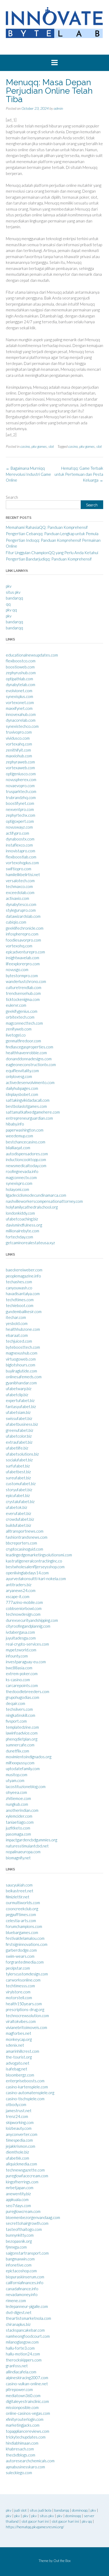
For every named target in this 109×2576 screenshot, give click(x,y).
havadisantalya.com (23, 1294)
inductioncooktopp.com (26, 1159)
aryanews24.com (21, 1590)
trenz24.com (17, 2116)
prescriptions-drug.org (25, 2009)
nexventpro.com (20, 809)
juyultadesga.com (21, 1638)
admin (58, 108)
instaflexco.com (19, 845)
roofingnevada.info (22, 1171)
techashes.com (19, 1282)
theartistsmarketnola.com (28, 2318)
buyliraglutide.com (21, 1371)
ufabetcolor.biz (19, 1436)
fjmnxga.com (16, 2247)
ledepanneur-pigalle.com (27, 2306)
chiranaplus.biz (18, 2324)
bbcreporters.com (21, 1543)
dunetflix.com (17, 1751)
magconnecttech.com (24, 1023)
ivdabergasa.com (20, 1632)
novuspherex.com (21, 780)
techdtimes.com (20, 1300)
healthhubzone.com (23, 1329)
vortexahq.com (19, 744)
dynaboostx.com (20, 839)
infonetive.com (19, 2265)
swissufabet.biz (19, 1418)
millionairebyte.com (22, 1231)
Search (12, 497)
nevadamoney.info (22, 2294)
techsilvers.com (19, 1709)
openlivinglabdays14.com (27, 1573)
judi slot (21, 2510)
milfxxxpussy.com (20, 1763)
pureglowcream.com (23, 2211)
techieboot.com (20, 1305)
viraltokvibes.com (21, 2021)
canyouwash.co (19, 1288)
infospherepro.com (22, 934)
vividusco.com (18, 738)
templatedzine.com (22, 1727)
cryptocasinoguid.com (24, 1549)
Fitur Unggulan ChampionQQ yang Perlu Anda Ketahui (52, 553)
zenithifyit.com (18, 750)
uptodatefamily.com (23, 1769)
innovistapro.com (21, 851)
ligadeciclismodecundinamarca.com (36, 1195)
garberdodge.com (21, 1950)
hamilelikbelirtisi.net (23, 874)
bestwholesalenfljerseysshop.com (35, 1567)
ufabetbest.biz (18, 1472)
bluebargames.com (22, 1932)
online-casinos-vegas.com (28, 2413)
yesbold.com (17, 1323)
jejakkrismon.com (21, 2146)
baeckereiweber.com (24, 1270)
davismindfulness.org (24, 1225)
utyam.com (15, 1780)
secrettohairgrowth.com (27, 2223)
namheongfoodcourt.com (28, 2336)
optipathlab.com (19, 679)
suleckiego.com (19, 2473)
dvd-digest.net (19, 2312)
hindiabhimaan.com (22, 2443)
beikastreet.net (20, 1891)
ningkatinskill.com (21, 1715)
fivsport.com (16, 1721)
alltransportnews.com (25, 1531)
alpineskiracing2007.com (27, 2378)
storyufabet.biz (19, 1490)
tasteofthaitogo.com (24, 2229)
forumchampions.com (24, 1926)
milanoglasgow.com (22, 2342)
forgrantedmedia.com (25, 1962)
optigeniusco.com (21, 774)
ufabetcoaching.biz (22, 1219)
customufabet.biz (21, 1484)
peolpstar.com (18, 1968)
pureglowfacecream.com (27, 2176)
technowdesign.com (23, 1614)
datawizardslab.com (23, 916)
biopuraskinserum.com (25, 2277)
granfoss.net (17, 2366)
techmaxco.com (19, 886)
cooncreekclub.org (22, 1909)
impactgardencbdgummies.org (31, 1840)
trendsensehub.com (23, 993)
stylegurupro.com (21, 910)
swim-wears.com (20, 1956)
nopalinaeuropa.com (23, 1852)
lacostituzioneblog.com (26, 1786)
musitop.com (17, 1775)
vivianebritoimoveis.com (26, 2027)
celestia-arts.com (21, 1921)
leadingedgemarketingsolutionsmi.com (39, 1555)
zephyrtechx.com (21, 815)
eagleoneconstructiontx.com (31, 1064)
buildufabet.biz (19, 1525)
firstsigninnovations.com (27, 1944)
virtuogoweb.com (21, 1359)
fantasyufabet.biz (21, 1406)
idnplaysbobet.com (22, 1094)
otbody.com (16, 2104)
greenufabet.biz (20, 1430)
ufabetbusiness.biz (22, 1424)
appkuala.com (17, 2199)
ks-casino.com (18, 1680)
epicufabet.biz (18, 1495)
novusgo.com (17, 969)
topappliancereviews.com (28, 2431)
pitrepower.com (19, 2389)
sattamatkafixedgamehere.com (33, 1112)
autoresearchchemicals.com (30, 2461)
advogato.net (18, 2063)
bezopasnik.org (19, 2241)
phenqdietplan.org (22, 1739)
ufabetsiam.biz (18, 1412)
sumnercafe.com (20, 1745)
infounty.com (17, 1656)
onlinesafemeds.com (24, 1377)
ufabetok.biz (17, 1507)
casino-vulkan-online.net (27, 2384)
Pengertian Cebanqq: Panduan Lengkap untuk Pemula (52, 534)
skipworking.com (20, 2122)
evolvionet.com (19, 691)
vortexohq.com (19, 946)
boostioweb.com (20, 667)
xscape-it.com (18, 1596)
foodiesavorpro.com (23, 940)
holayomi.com (17, 1189)
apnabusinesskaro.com (25, 2467)
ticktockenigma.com (23, 999)
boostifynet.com (20, 803)
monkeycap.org (19, 2039)
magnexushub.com (22, 1353)
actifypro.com (17, 833)
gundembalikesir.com (24, 1311)
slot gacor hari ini (35, 2521)
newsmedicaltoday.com (26, 1166)
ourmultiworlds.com (23, 1903)
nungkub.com (17, 1804)
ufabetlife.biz (17, 1448)
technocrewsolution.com (27, 2016)
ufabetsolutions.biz (22, 1454)
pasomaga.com (18, 1834)
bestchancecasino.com (26, 1142)
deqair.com (15, 1703)
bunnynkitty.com (20, 2235)
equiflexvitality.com (22, 1071)
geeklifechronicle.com (25, 928)
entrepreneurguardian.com (29, 1118)
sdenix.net (15, 2045)
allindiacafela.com (21, 2372)
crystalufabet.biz (20, 1501)
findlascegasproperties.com (29, 1047)
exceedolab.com (20, 892)
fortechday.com (19, 1237)
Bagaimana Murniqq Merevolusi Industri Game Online (28, 474)
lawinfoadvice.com (22, 1733)
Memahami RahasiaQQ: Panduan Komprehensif (47, 527)
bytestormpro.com (22, 976)
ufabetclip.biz (17, 1395)
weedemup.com (19, 1136)
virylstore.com (18, 1992)
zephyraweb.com (20, 762)
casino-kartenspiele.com (27, 2087)
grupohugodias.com (22, 1697)
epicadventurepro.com (25, 952)
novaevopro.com (20, 786)
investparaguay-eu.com (26, 1662)
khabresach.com (20, 2449)
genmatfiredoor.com (23, 1041)
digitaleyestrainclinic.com (27, 2401)
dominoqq (80, 2510)
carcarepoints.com (22, 1685)
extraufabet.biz (19, 1442)
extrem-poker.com (22, 1674)
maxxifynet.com (19, 708)
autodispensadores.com (27, 1154)
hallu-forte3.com (20, 2348)
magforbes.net (19, 2033)
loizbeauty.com (19, 2128)
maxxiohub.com (19, 756)
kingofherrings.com (22, 2182)
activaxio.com (17, 898)
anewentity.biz (18, 2194)
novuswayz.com (19, 827)
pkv (9, 586)
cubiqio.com (16, 922)
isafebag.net (17, 2069)
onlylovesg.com (19, 1076)
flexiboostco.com (21, 661)
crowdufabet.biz (20, 1519)
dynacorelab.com (21, 720)
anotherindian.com (22, 1810)
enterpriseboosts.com (25, 2081)
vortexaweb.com (20, 768)
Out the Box (62, 2561)
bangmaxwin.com (20, 2259)
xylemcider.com (19, 1816)
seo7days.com (18, 2206)
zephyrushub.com (21, 673)
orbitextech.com (20, 1017)
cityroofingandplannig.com (28, 1626)
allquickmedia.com (21, 2164)
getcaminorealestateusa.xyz (30, 1243)
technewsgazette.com (25, 2170)
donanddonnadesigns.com (29, 1059)
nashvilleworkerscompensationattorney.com (44, 1201)
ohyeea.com (16, 1792)
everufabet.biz (19, 1513)
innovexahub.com (21, 714)
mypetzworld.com (21, 1650)
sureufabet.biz (18, 1478)
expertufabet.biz (20, 1400)
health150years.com (24, 2004)
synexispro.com (19, 1183)
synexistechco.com (22, 726)
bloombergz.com (20, 2075)
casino (25, 446)
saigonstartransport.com (27, 2253)
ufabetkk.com (17, 2158)
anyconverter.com (22, 2134)
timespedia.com (19, 2140)
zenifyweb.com (19, 1029)
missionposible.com (22, 2407)
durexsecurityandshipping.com (32, 1620)
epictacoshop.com (21, 2271)
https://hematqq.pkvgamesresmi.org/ (35, 2527)
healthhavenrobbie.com (26, 1053)
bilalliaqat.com (18, 1148)
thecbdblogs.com (21, 2455)
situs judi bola (40, 2510)
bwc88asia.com (19, 1668)
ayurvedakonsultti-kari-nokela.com (36, 1579)
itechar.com (16, 1317)
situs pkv (13, 592)
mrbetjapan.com (20, 2188)
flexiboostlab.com (21, 857)
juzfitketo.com (18, 1828)
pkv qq (11, 610)
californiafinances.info (25, 2283)
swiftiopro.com (19, 869)
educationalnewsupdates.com (32, 655)
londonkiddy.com (20, 1213)
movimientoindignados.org (29, 1757)
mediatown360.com (23, 2396)
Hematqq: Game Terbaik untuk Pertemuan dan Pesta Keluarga (79, 474)
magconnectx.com (21, 1177)
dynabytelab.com (21, 685)
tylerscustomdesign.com (27, 1974)
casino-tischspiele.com (25, 2099)
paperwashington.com (25, 1130)
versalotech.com (20, 881)
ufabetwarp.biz (19, 1389)
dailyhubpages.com (22, 1088)
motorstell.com (19, 1998)
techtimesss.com (20, 1986)
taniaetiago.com (20, 1822)
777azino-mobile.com (24, 1602)
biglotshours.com (21, 1365)
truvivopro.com (19, 732)
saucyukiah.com (19, 1885)
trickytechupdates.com (26, 2437)
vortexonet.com (20, 702)
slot (51, 446)
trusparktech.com (21, 791)
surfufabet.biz (18, 1466)
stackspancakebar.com (25, 2330)
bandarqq (14, 598)
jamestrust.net (19, 2111)
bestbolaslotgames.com (26, 1106)
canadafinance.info (22, 2289)
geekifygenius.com (22, 1011)
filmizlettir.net (18, 1897)
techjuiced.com (19, 1341)
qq (8, 604)
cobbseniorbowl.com (24, 1608)
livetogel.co (16, 1035)
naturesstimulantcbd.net (27, 1846)
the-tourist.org (19, 2057)
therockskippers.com (24, 2360)
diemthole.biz (17, 2152)
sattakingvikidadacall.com (28, 1100)
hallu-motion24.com (23, 2354)
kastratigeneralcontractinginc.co (34, 1561)
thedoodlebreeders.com (28, 1691)
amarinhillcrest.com (22, 2051)
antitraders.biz (19, 1585)
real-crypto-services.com (27, 1644)
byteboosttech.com (23, 1347)
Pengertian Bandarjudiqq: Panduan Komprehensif (49, 559)
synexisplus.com (19, 696)
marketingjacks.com (23, 2425)
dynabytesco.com (21, 904)
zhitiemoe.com (18, 1798)
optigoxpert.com (20, 821)
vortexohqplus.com (22, 863)
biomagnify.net (18, 1858)
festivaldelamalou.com (25, 1938)
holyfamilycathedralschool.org (32, 1207)
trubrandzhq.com (21, 797)
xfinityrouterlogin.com (25, 2419)
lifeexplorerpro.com (23, 964)
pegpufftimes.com (21, 1914)
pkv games (39, 446)
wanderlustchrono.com (26, 981)
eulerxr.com (16, 1005)
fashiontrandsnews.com (27, 1537)
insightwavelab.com (22, 958)
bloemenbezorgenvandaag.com (33, 2217)
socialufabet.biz (19, 1460)
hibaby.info (15, 1124)
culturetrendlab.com (24, 987)
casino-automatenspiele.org (30, 2093)
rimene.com (16, 2301)
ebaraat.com (17, 1335)
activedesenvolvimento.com (30, 1082)
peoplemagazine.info (23, 1276)
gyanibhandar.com (21, 1383)
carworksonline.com (23, 1980)
